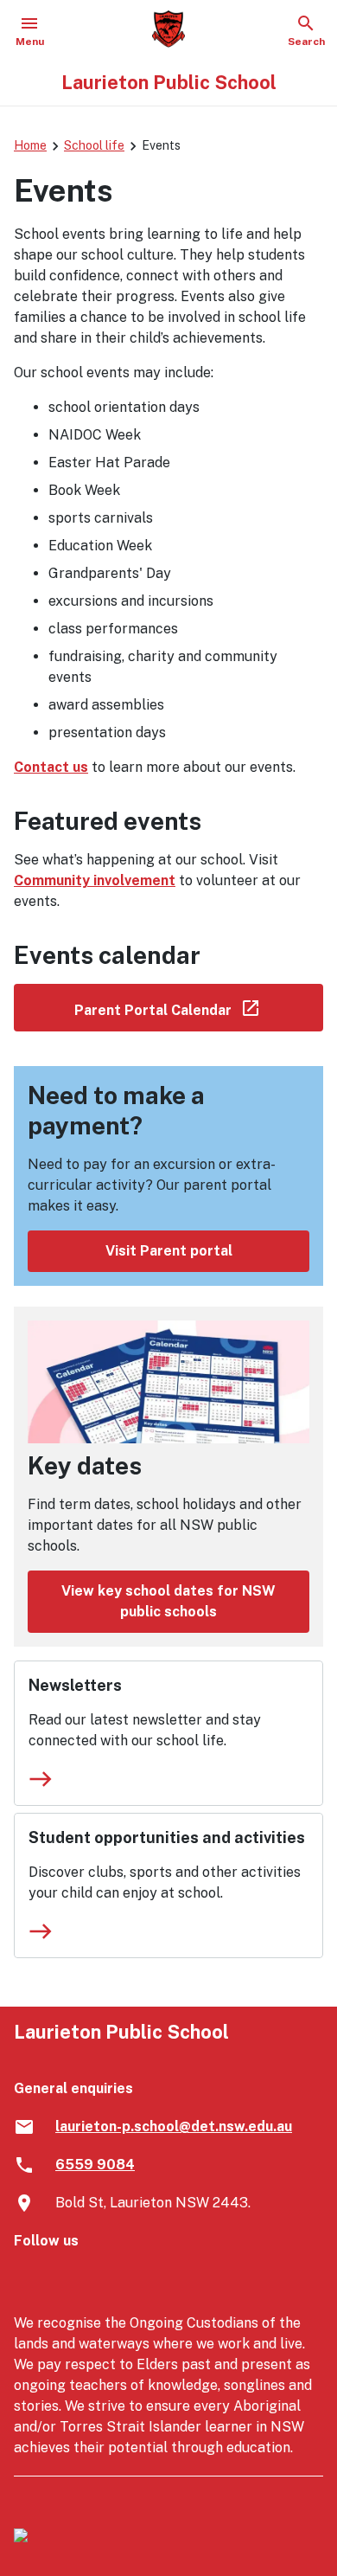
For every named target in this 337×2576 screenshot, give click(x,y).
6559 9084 (95, 2165)
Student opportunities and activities (167, 1837)
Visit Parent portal (169, 1251)
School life (94, 145)
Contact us (51, 767)
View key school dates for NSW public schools (168, 1601)
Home (30, 145)
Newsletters (75, 1685)
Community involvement (95, 880)
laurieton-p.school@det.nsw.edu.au (174, 2126)
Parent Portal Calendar (199, 1007)
